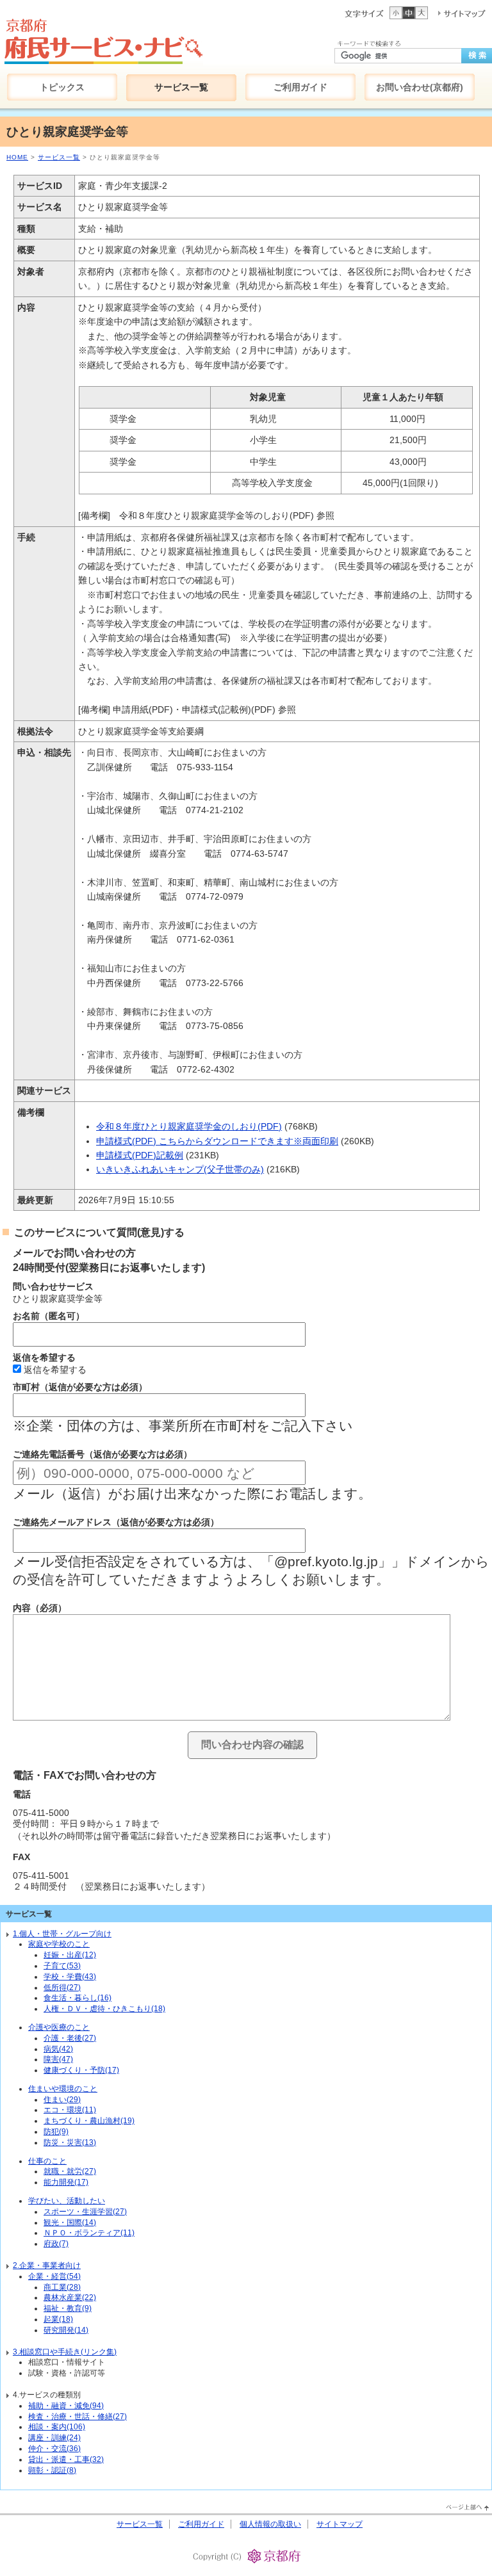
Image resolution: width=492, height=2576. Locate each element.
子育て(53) (62, 1966)
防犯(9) (56, 2132)
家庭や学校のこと (59, 1944)
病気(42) (58, 2049)
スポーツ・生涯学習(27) (85, 2212)
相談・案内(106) (57, 2427)
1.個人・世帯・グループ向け (62, 1934)
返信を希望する (44, 1357)
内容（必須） (40, 1608)
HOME (17, 157)
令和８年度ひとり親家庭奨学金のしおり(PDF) (189, 1126)
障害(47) (58, 2059)
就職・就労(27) (70, 2171)
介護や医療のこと (59, 2027)
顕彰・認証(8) (52, 2470)
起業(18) (58, 2319)
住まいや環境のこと (63, 2089)
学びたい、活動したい (67, 2201)
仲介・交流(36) (54, 2449)
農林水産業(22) (70, 2297)
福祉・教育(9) (68, 2308)
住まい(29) (62, 2100)
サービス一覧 (59, 157)
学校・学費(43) (70, 1977)
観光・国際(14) (70, 2223)
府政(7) (56, 2244)
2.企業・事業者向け (47, 2265)
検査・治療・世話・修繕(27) (78, 2417)
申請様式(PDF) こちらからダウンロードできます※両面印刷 (217, 1141)
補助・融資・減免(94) (66, 2406)
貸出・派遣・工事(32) (66, 2459)
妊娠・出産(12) (70, 1955)
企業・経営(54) (54, 2276)
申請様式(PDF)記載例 (140, 1155)
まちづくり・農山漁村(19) (89, 2121)
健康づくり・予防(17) (81, 2070)
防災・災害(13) (70, 2143)
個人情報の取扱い (270, 2524)
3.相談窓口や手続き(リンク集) (65, 2352)
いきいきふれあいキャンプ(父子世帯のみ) (180, 1169)
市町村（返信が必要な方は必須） (80, 1387)
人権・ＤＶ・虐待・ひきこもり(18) (104, 2009)
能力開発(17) (66, 2182)
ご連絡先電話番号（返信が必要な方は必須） (102, 1454)
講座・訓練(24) (54, 2438)
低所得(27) (62, 1988)
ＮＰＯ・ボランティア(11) (89, 2233)
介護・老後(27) (70, 2038)
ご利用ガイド (201, 2524)
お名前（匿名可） (49, 1316)
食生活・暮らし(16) (78, 1998)
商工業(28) (62, 2287)
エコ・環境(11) (70, 2110)
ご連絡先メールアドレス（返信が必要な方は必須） (116, 1522)
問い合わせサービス (53, 1286)
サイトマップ (340, 2524)
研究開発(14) (66, 2330)
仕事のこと (47, 2161)
